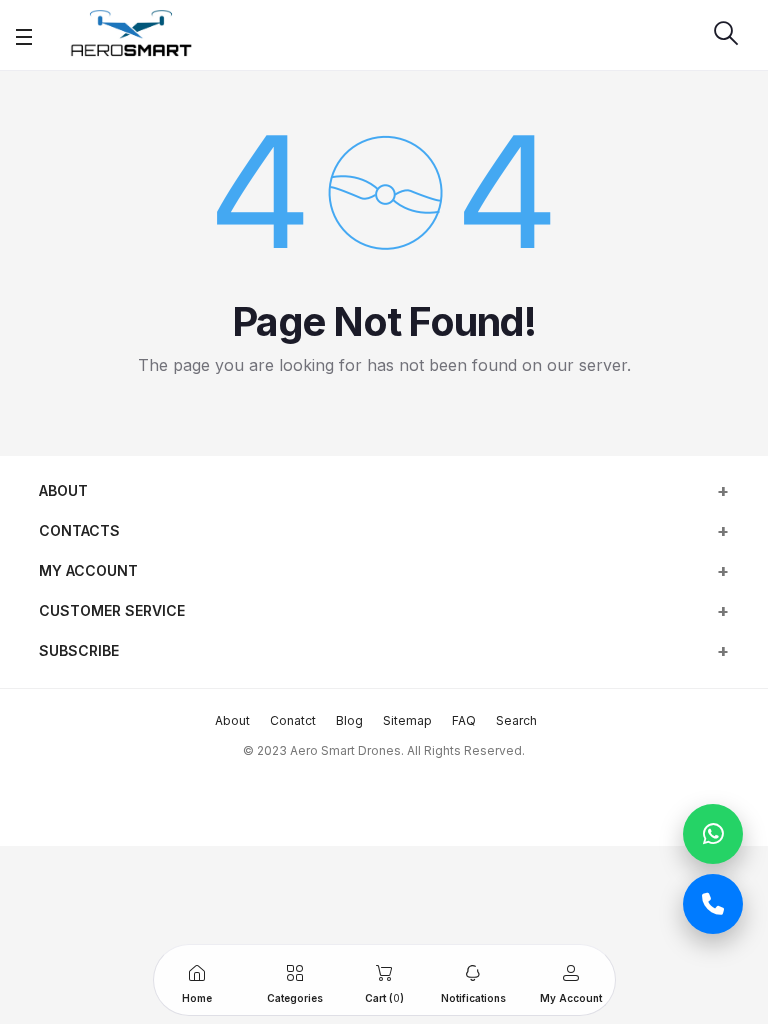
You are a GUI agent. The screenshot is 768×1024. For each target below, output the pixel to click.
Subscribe (79, 650)
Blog (349, 720)
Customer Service (112, 610)
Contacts (79, 530)
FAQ (464, 720)
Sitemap (407, 720)
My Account (88, 570)
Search (516, 720)
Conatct (293, 720)
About (63, 490)
